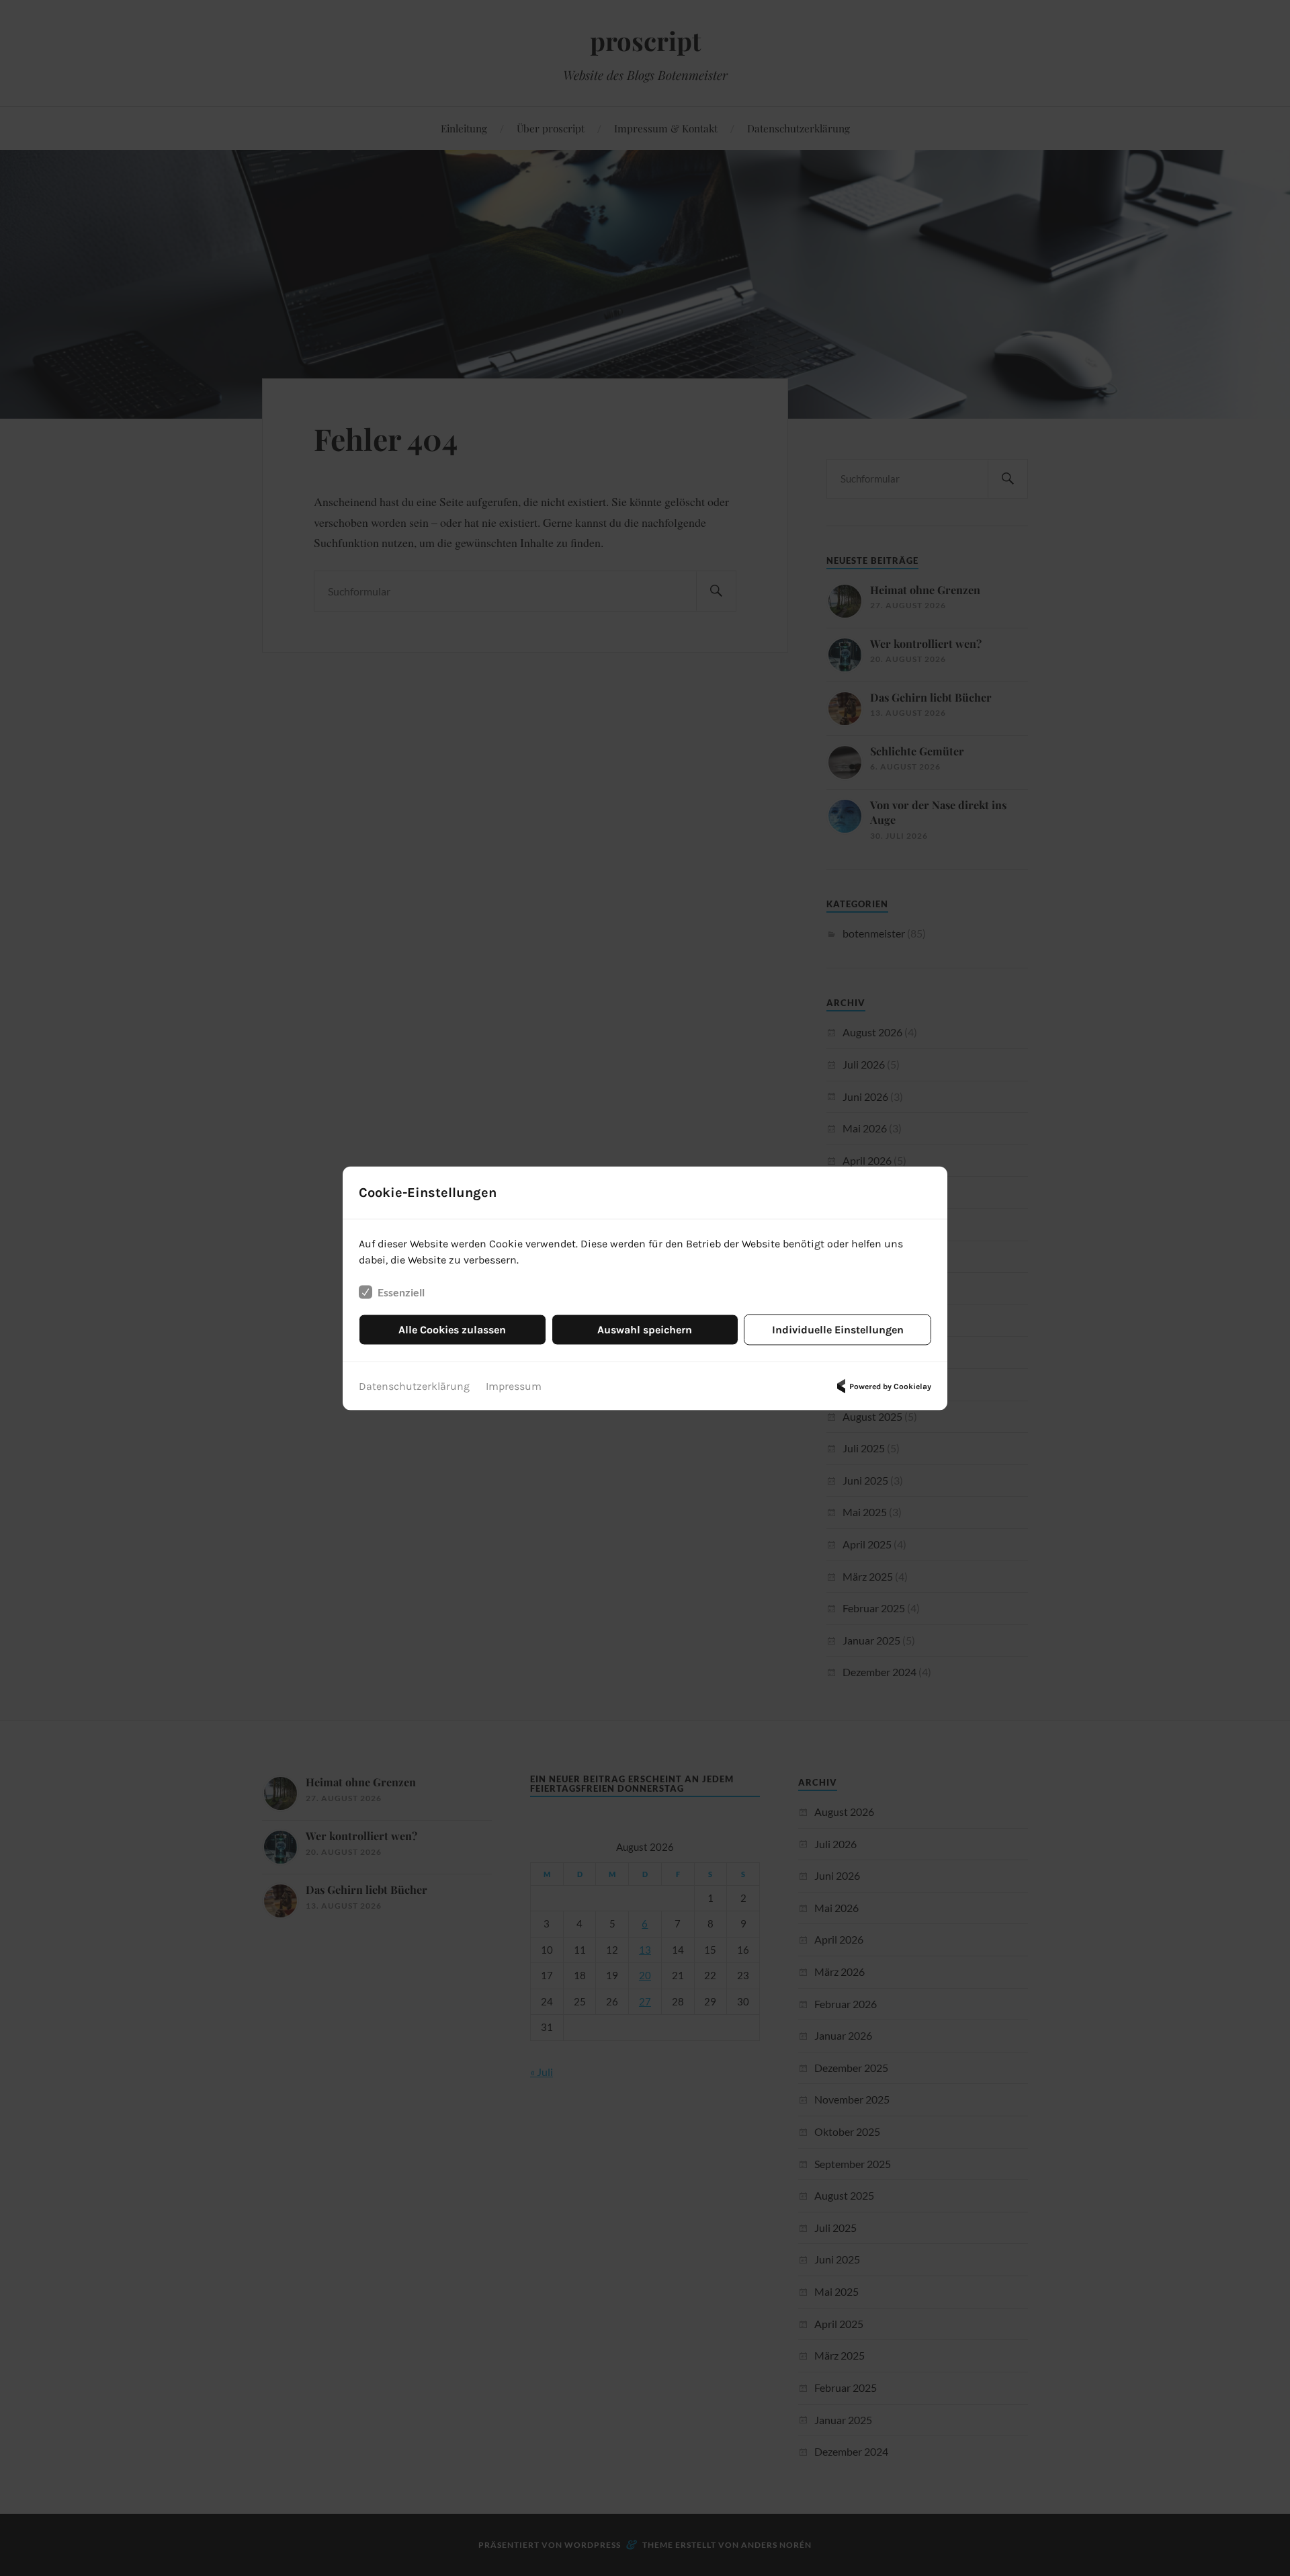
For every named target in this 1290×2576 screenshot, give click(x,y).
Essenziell (401, 1291)
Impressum (514, 1385)
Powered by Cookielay (890, 1386)
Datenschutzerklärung (414, 1385)
